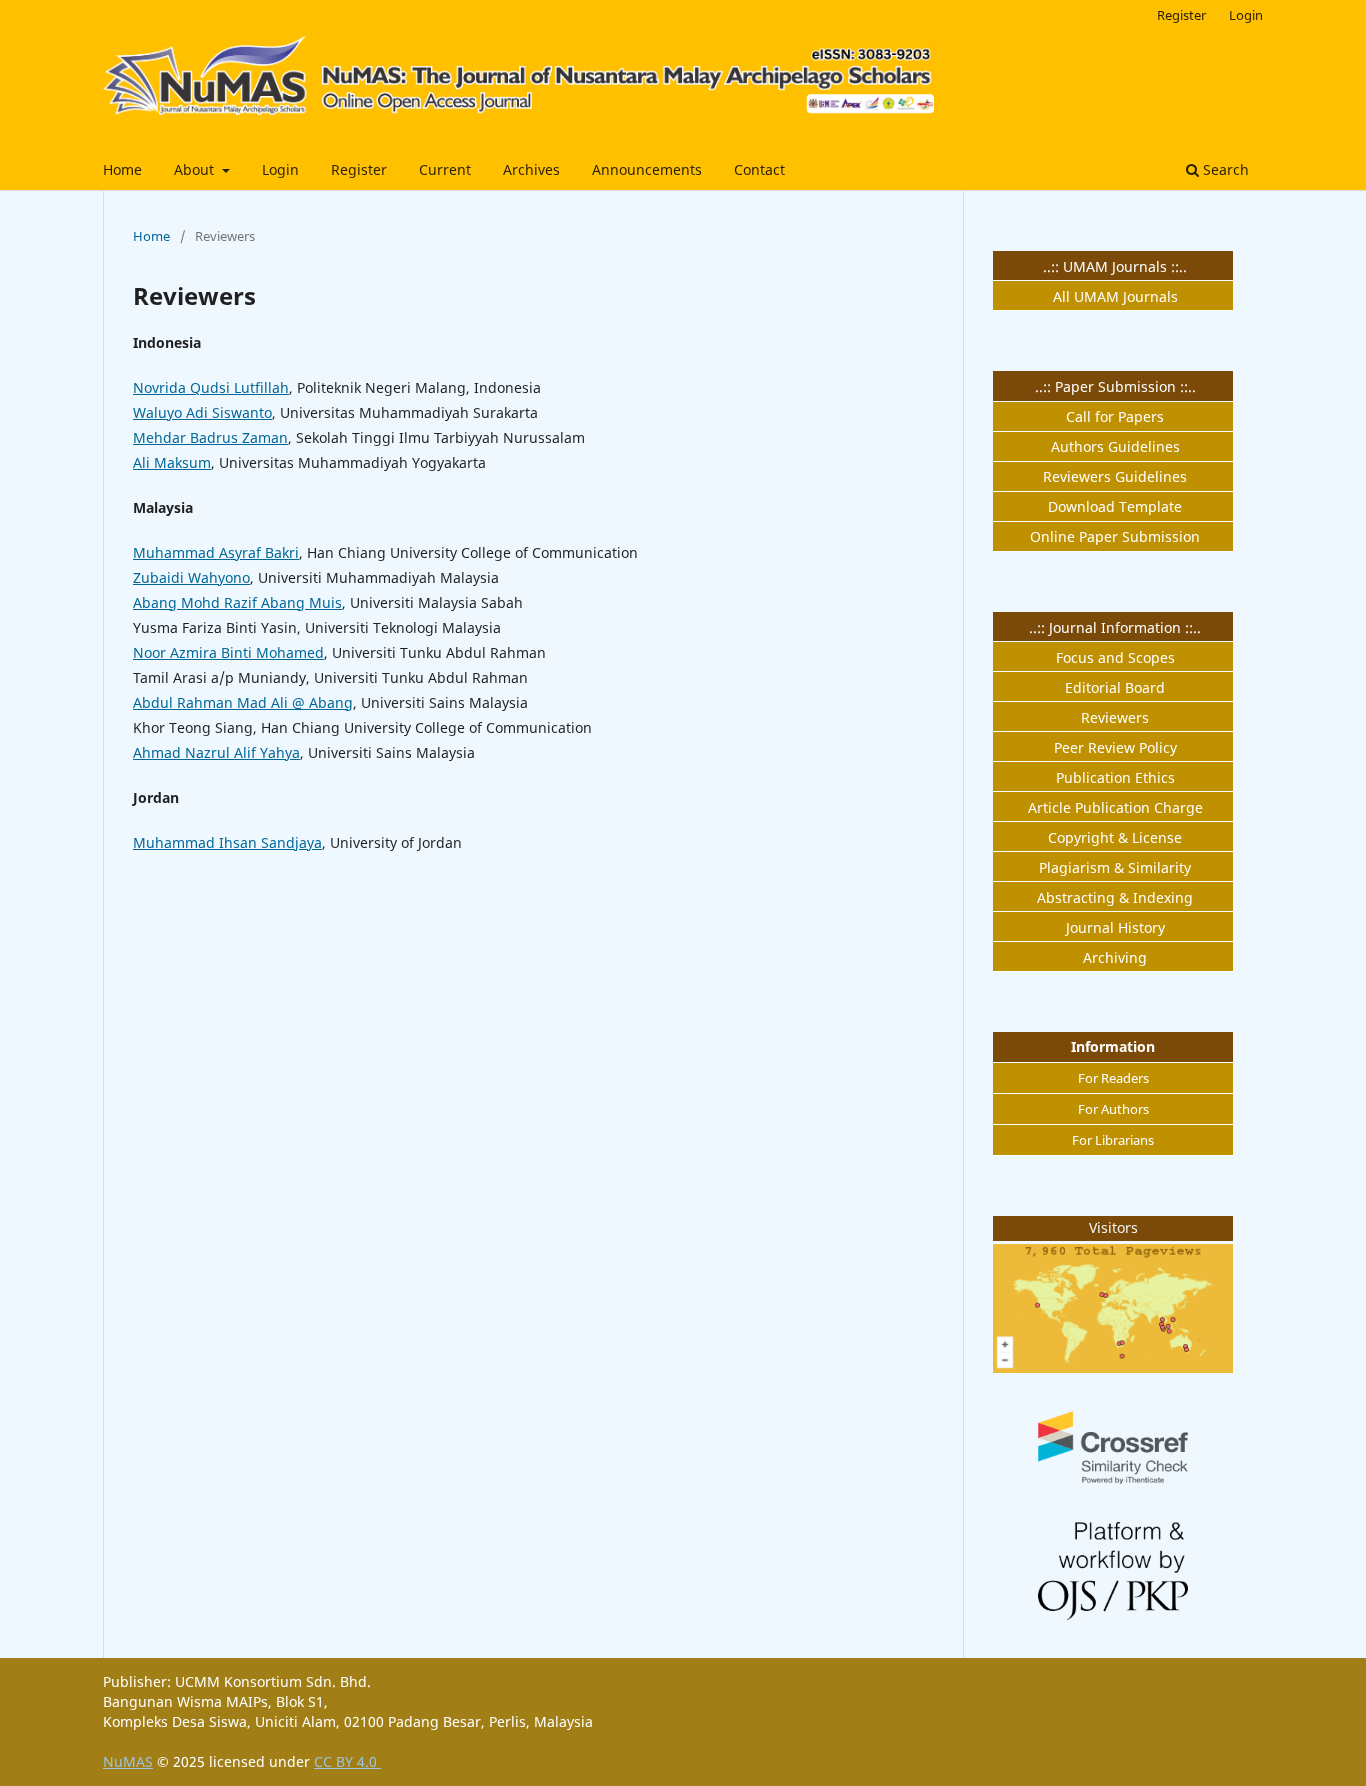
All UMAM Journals (1115, 296)
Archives (531, 169)
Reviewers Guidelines (1115, 476)
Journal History (1115, 927)
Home (122, 169)
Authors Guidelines (1115, 446)
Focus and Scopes (1115, 657)
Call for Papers (1115, 416)
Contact (759, 169)
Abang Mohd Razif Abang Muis (237, 602)
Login (280, 169)
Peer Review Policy (1115, 747)
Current (445, 169)
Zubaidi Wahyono (191, 577)
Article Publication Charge (1115, 807)
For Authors (1113, 1109)
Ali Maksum (172, 462)
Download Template (1115, 506)
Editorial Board (1115, 687)
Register (359, 169)
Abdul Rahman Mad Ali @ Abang (243, 702)
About (196, 169)
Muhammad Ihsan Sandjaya (227, 842)
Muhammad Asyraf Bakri (216, 552)
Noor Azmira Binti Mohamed (228, 652)
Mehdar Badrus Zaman (210, 437)
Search (1224, 169)
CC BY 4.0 (347, 1761)
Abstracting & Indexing (1115, 897)
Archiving (1115, 957)
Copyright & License (1115, 837)
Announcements (647, 169)
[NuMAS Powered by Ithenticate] (1113, 1478)
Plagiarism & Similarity (1115, 867)
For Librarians (1113, 1140)
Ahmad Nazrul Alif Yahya (216, 752)
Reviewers (1115, 717)
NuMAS (128, 1761)
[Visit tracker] (1113, 1367)
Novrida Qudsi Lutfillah (211, 387)
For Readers (1113, 1078)
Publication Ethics (1115, 777)
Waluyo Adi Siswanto (202, 412)
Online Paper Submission (1115, 536)
